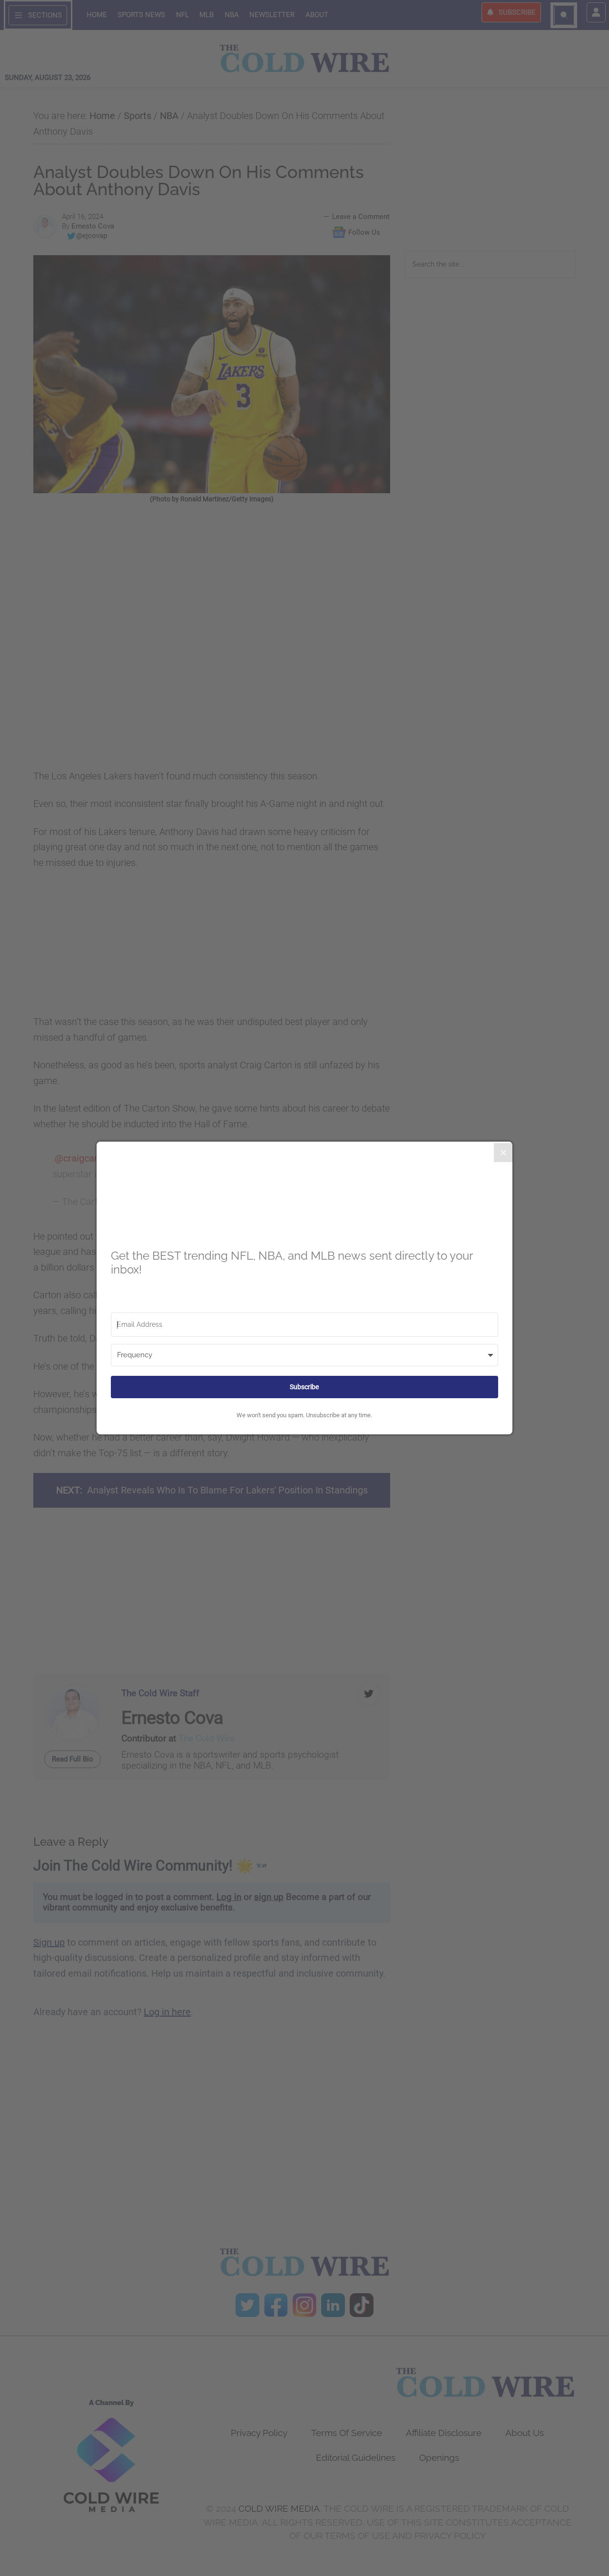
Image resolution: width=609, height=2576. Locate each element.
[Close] (503, 1153)
